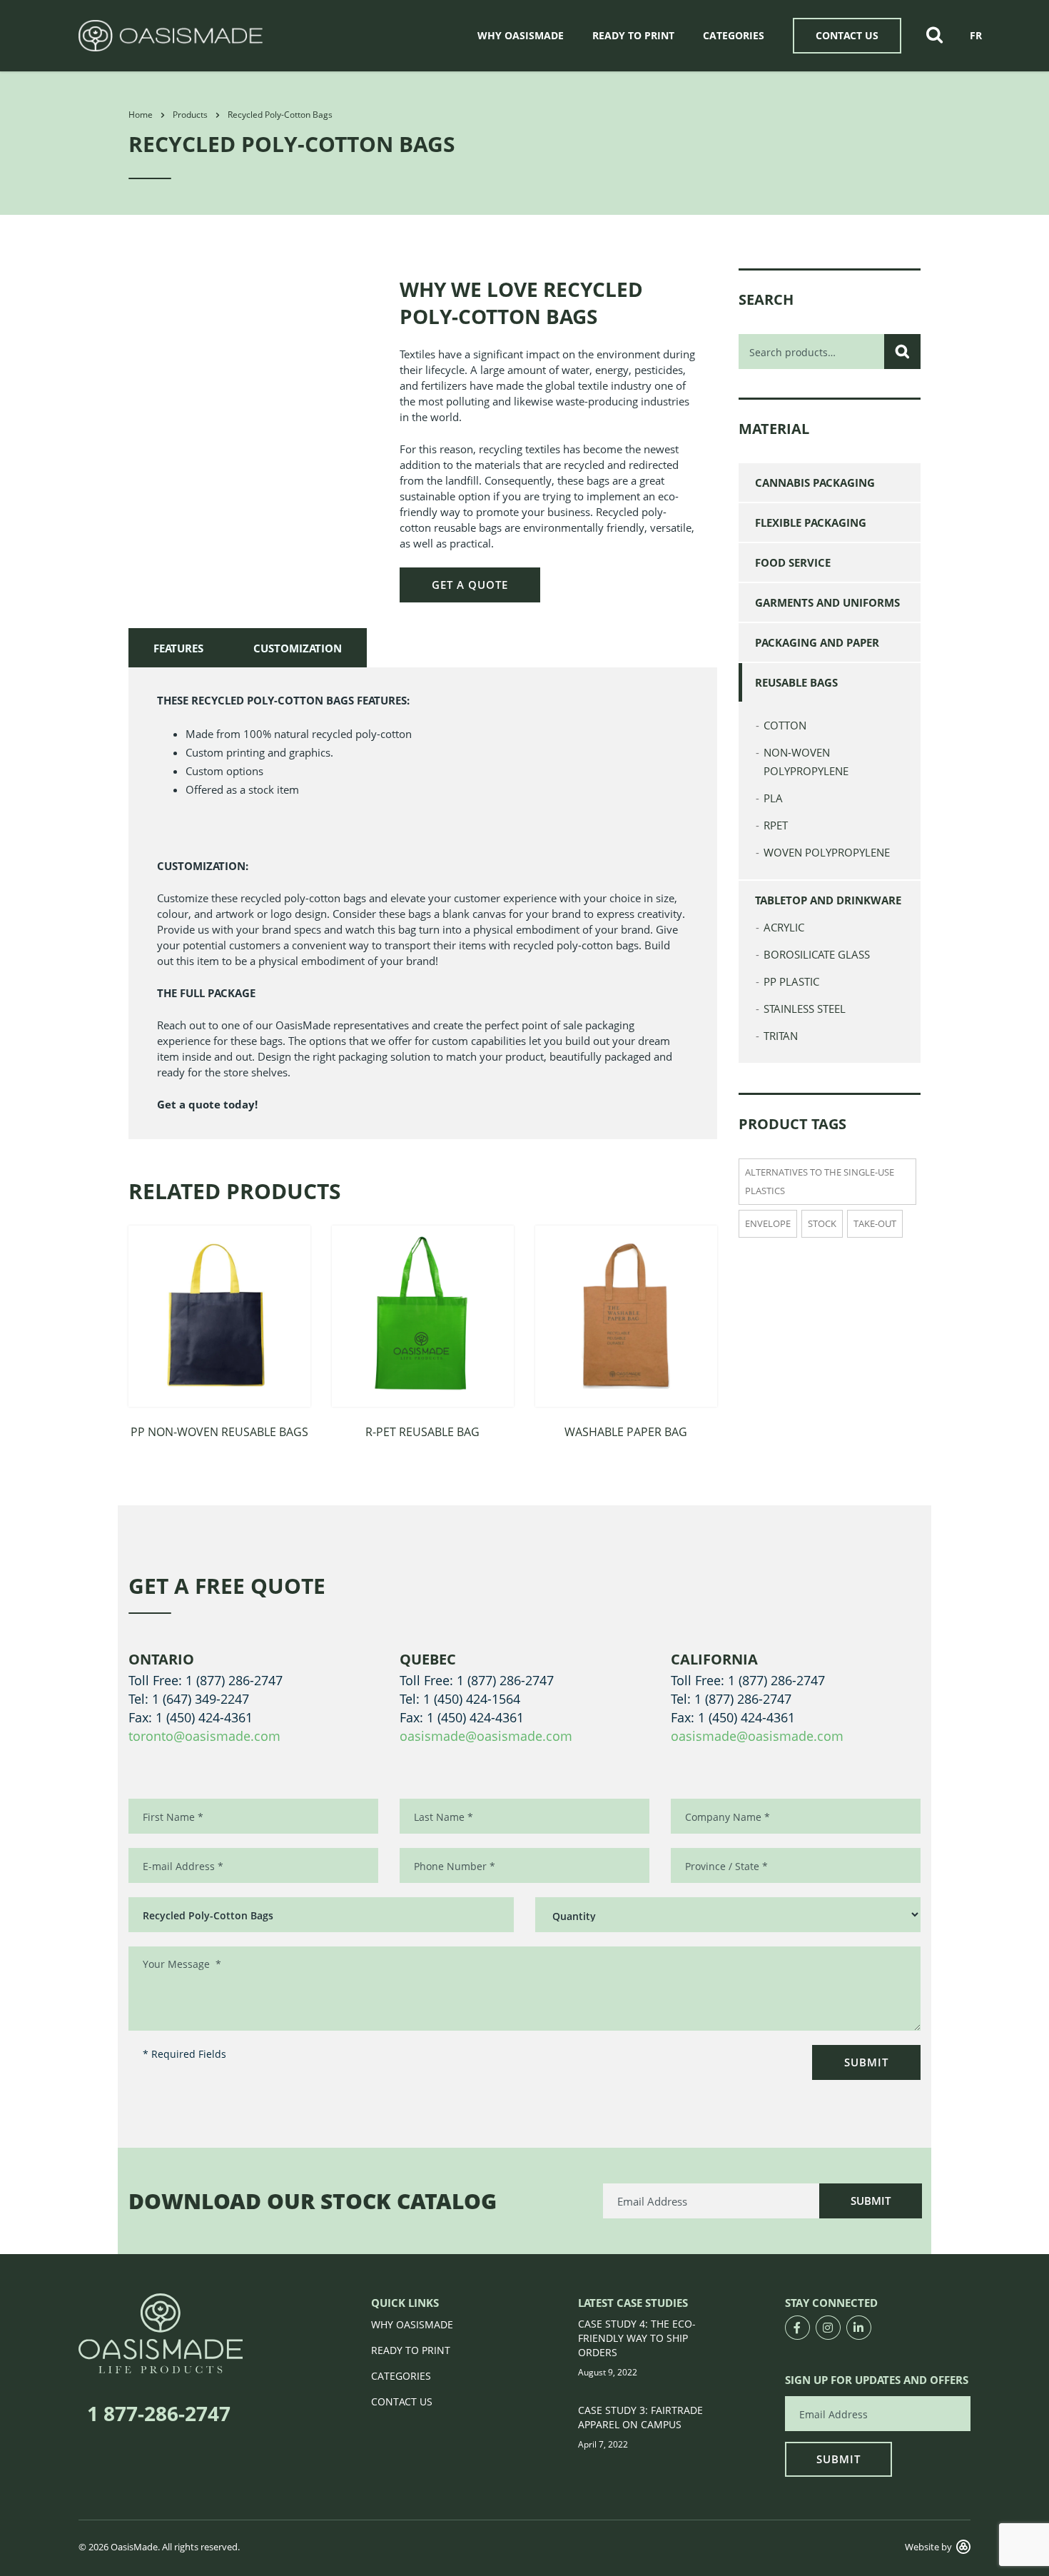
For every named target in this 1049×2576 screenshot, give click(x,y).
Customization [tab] (298, 648)
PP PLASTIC (791, 981)
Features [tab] (178, 648)
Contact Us (847, 35)
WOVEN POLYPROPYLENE (827, 852)
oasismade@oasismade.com (486, 1736)
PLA (773, 798)
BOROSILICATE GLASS (817, 954)
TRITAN (781, 1036)
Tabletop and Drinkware (828, 900)
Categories (734, 35)
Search (902, 352)
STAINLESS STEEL (805, 1009)
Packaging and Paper (817, 642)
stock (822, 1223)
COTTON (785, 725)
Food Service (793, 562)
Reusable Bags (796, 682)
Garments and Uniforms (827, 602)
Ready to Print (633, 35)
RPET (776, 825)
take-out (875, 1223)
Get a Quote (470, 585)
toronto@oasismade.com (204, 1736)
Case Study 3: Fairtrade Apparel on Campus (640, 2417)
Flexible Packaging (811, 522)
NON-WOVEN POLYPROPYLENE (806, 762)
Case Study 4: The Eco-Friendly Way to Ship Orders (637, 2338)
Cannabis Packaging (815, 483)
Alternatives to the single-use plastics (820, 1181)
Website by (928, 2547)
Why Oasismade (521, 35)
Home (141, 115)
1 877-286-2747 (159, 2413)
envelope (768, 1223)
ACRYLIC (784, 927)
